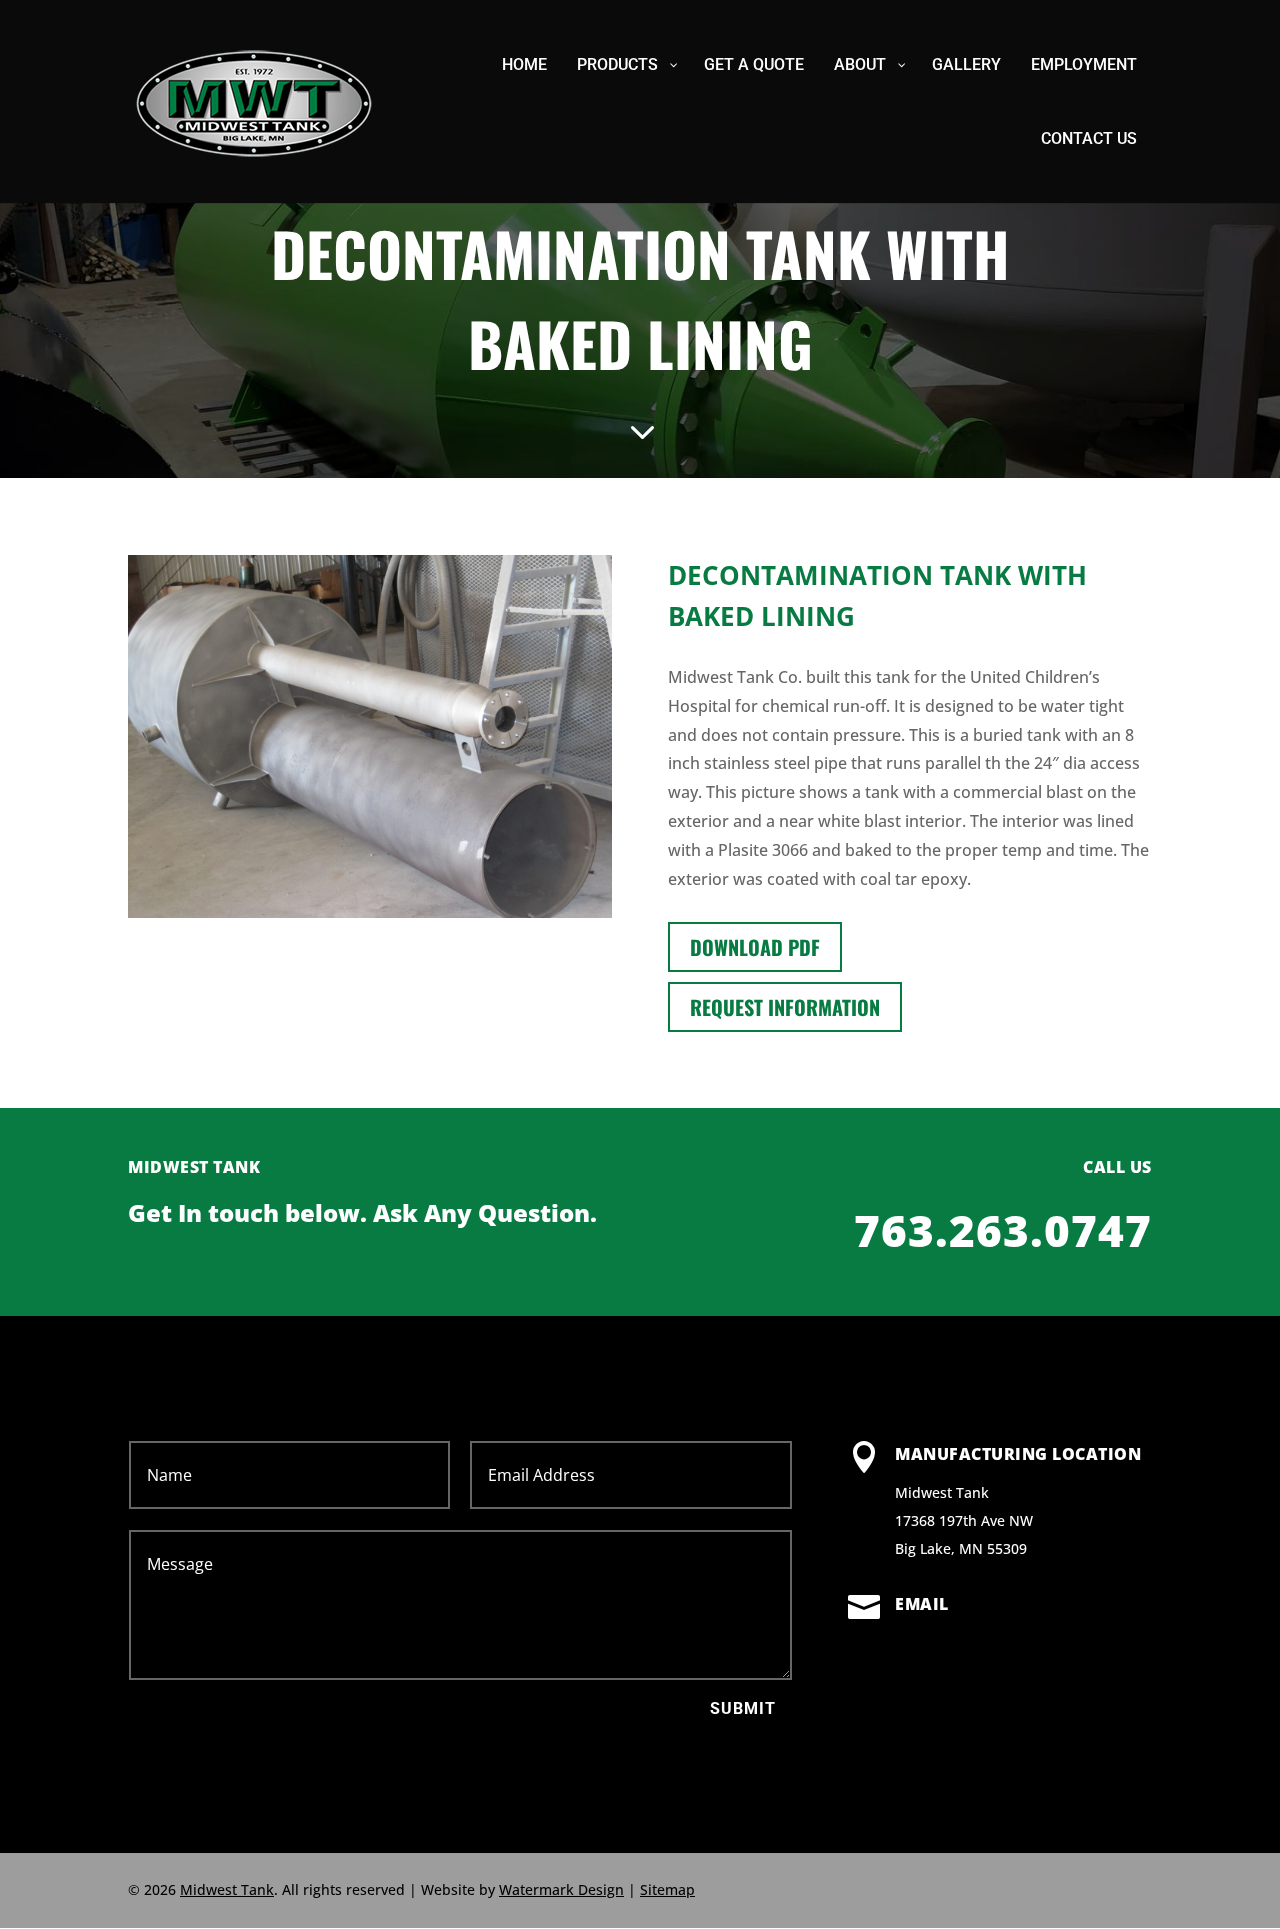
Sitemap (667, 1889)
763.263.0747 (1003, 1230)
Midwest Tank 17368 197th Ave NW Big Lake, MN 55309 (964, 1520)
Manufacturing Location (1018, 1454)
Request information (785, 1007)
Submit (743, 1708)
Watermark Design (561, 1889)
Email (922, 1604)
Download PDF (755, 947)
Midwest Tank (227, 1889)
